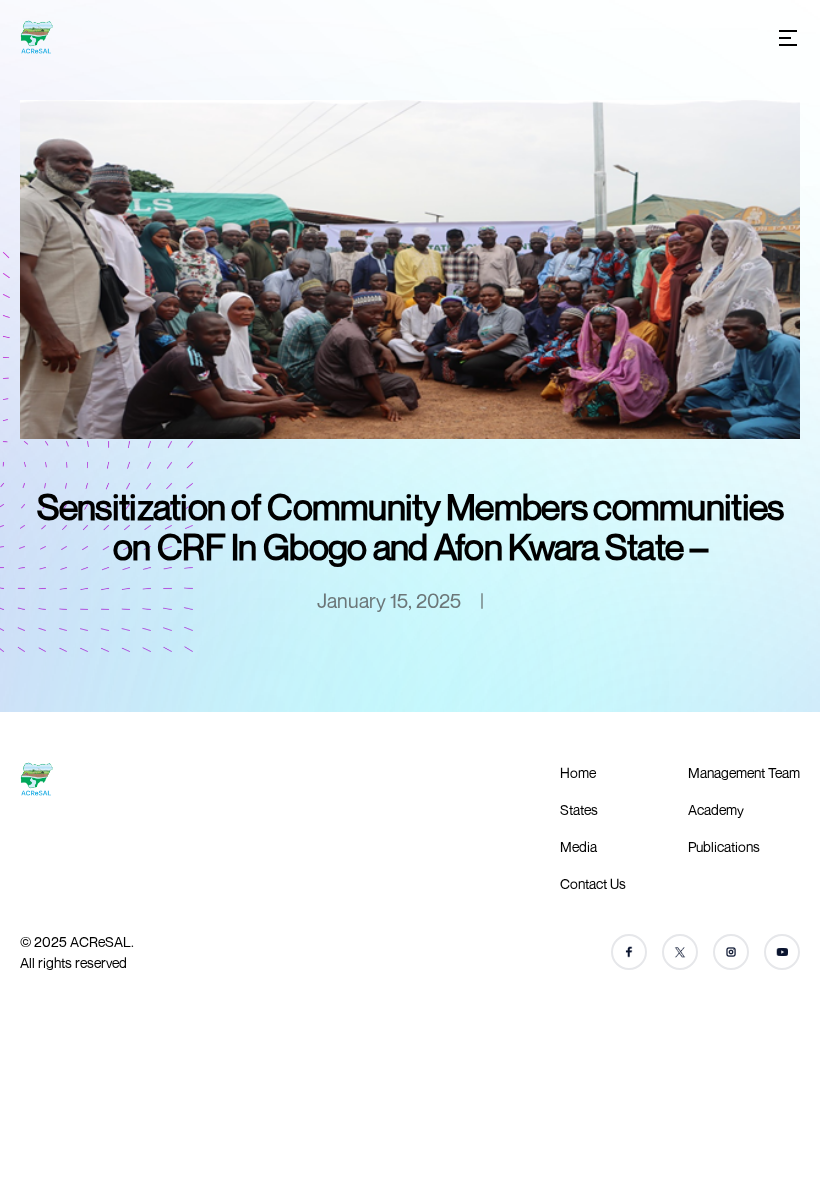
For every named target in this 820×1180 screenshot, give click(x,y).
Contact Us (593, 883)
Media (578, 846)
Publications (724, 846)
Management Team (744, 772)
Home (578, 772)
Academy (716, 809)
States (579, 809)
